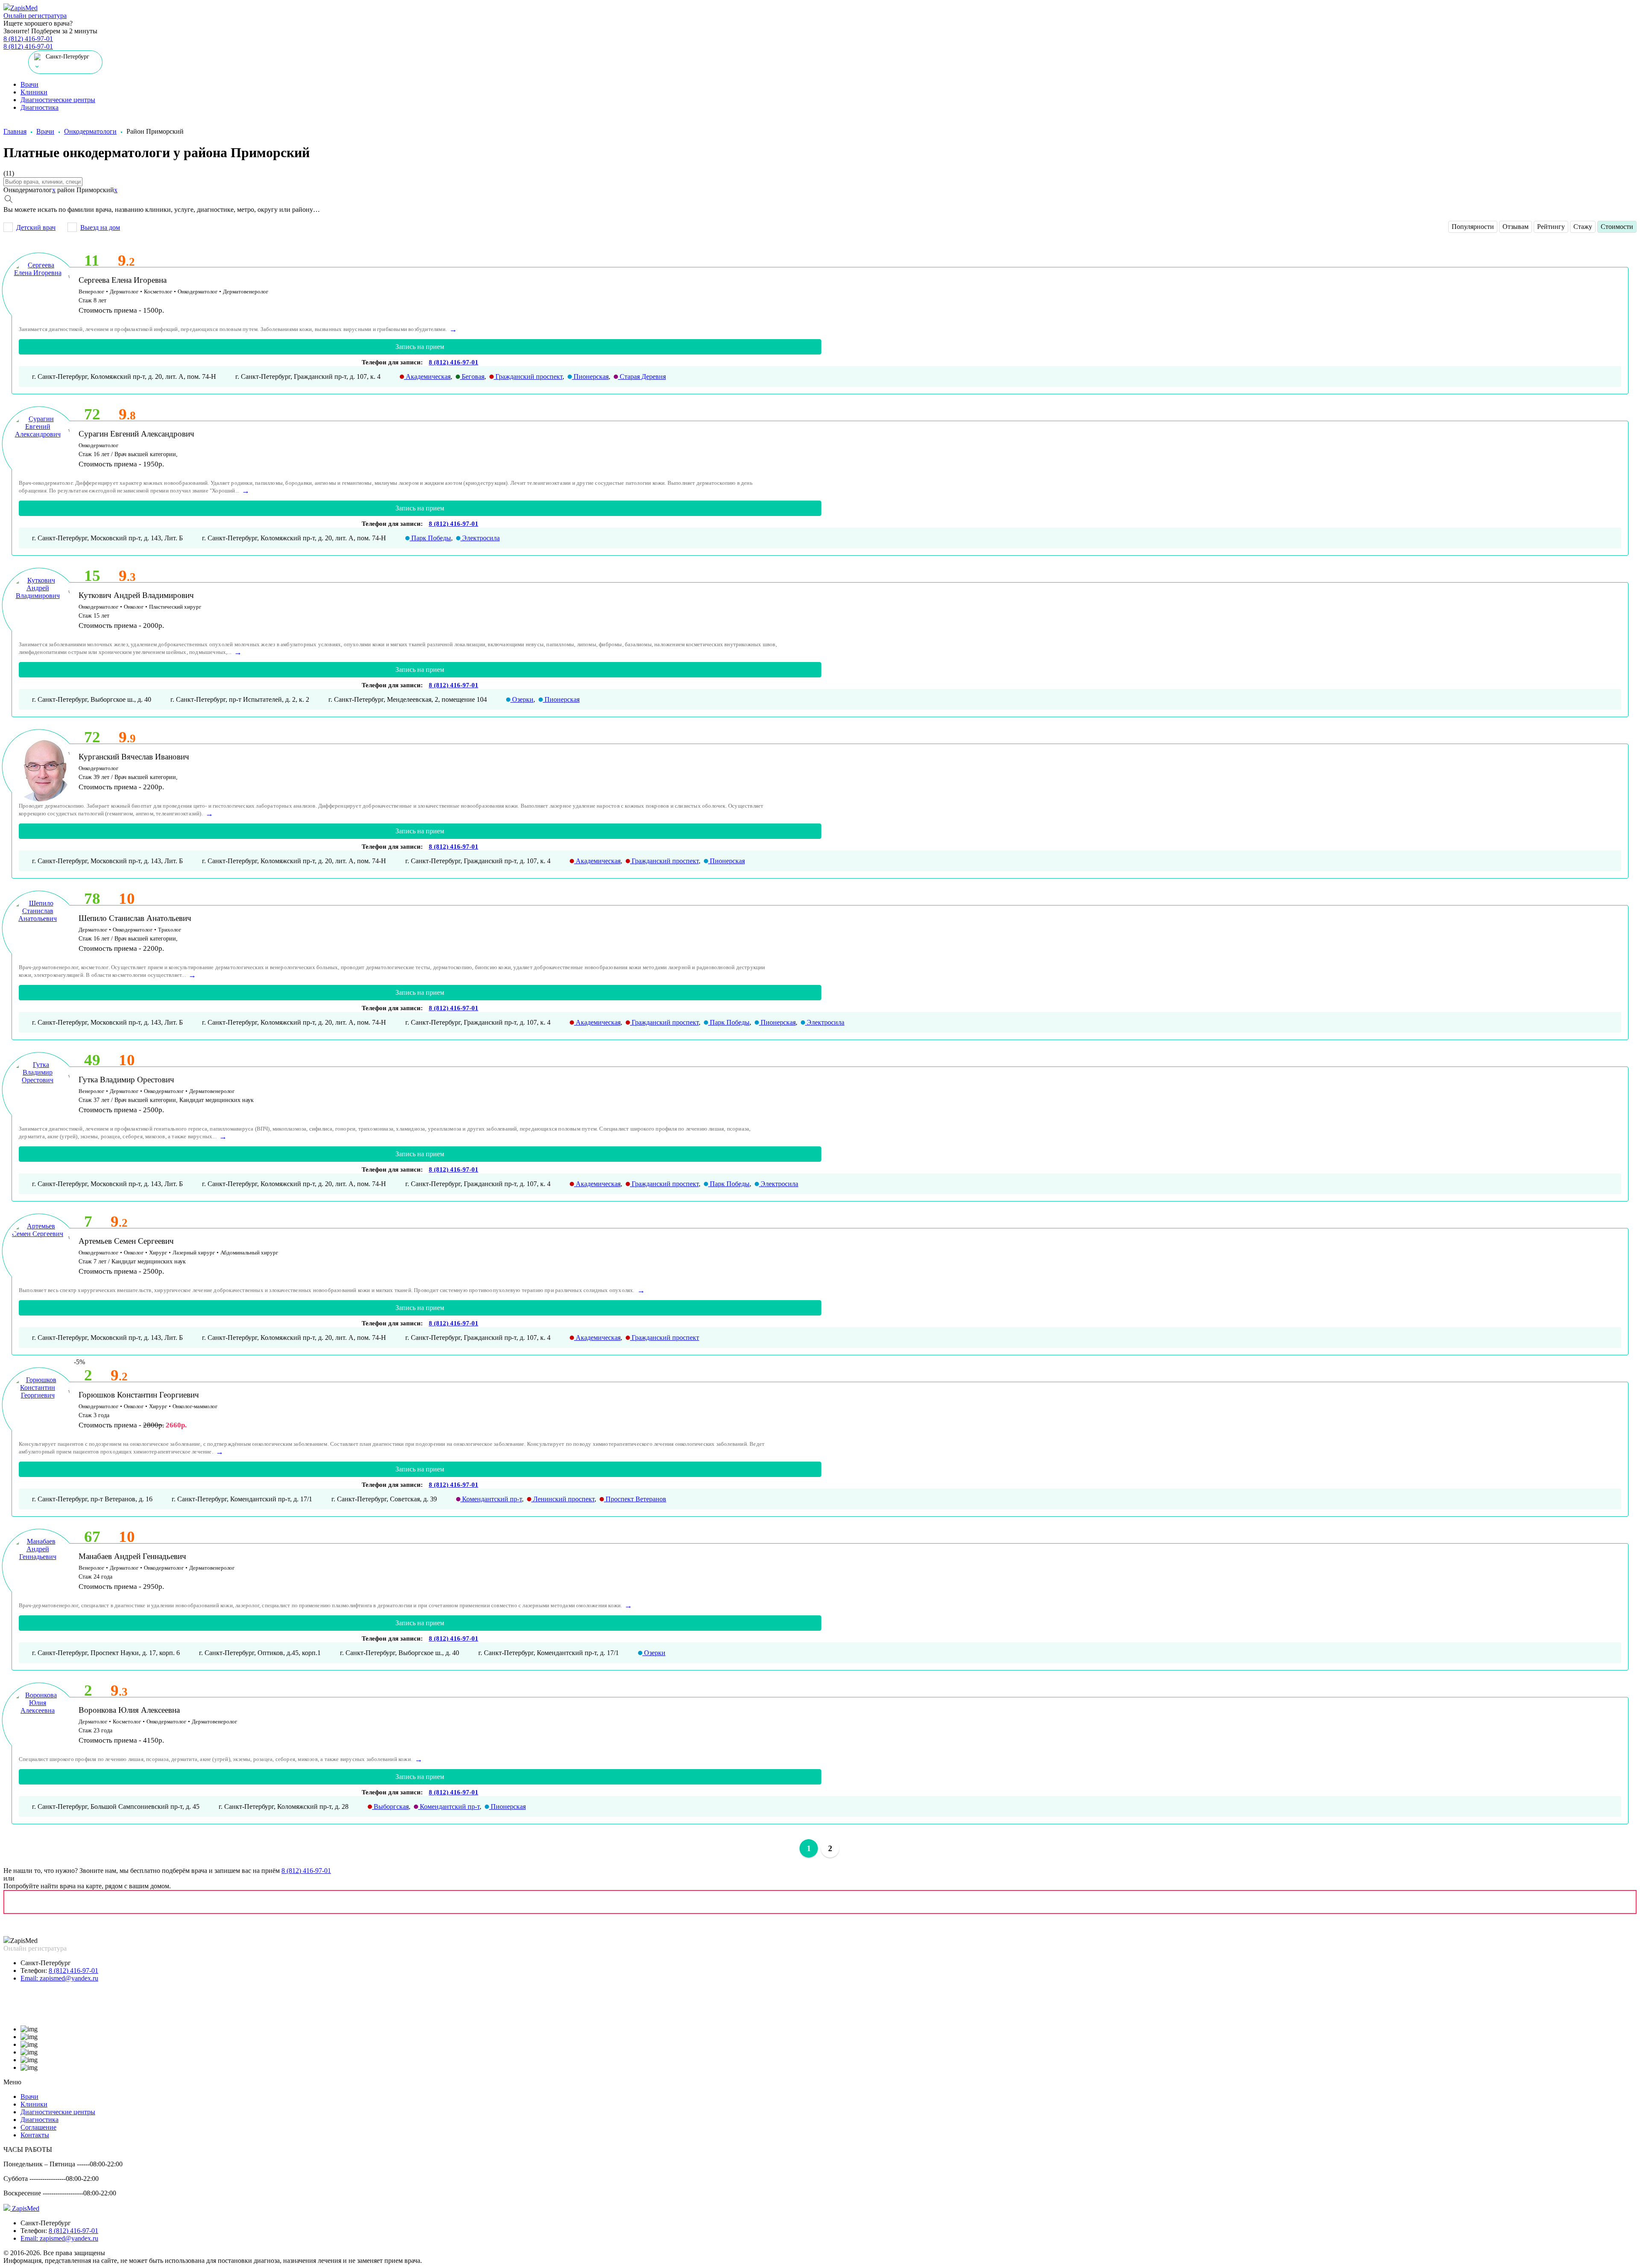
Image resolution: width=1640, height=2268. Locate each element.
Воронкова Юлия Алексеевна (129, 1710)
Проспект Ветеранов (635, 1499)
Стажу (1583, 227)
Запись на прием (420, 347)
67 (92, 1537)
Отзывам (1516, 227)
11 (92, 260)
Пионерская (590, 377)
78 (92, 898)
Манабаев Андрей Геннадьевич (132, 1556)
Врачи (29, 84)
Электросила (480, 538)
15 (92, 576)
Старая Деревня (642, 377)
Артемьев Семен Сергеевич (126, 1241)
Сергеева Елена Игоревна (123, 280)
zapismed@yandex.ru (59, 1978)
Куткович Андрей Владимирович (136, 595)
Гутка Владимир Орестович (126, 1080)
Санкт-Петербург (46, 1963)
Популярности (1473, 227)
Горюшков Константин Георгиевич (139, 1395)
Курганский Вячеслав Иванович (134, 757)
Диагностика (40, 107)
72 (92, 414)
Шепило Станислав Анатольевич (135, 918)
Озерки (522, 699)
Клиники (34, 92)
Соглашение (38, 2127)
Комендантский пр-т (491, 1499)
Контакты (35, 2135)
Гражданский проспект (528, 377)
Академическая (427, 377)
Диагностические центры (58, 100)
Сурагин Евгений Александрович (136, 434)
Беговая (472, 377)
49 (92, 1060)
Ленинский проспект (563, 1499)
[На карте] (820, 1902)
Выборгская (390, 1806)
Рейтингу (1551, 227)
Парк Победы (430, 538)
